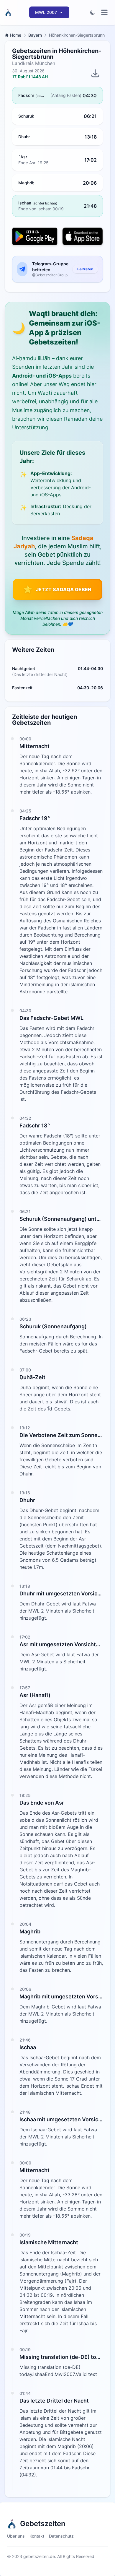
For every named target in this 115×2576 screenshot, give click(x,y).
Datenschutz (61, 2536)
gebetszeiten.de (39, 2556)
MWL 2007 (46, 12)
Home (16, 35)
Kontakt (37, 2536)
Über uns (16, 2536)
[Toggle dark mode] (93, 12)
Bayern (35, 35)
